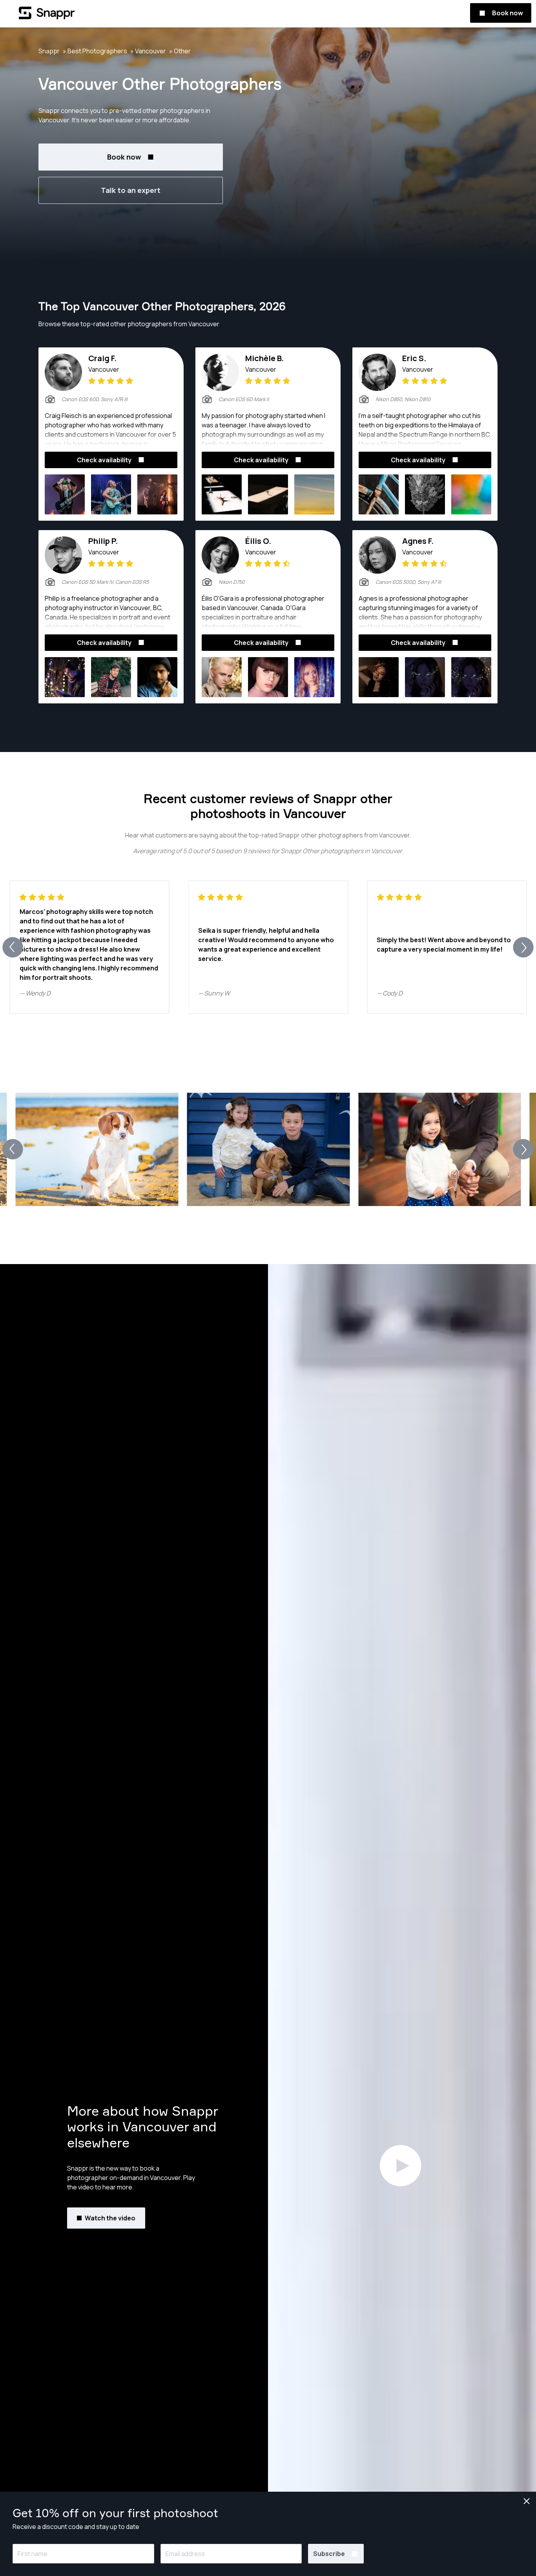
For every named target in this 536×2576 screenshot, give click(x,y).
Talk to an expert (131, 190)
